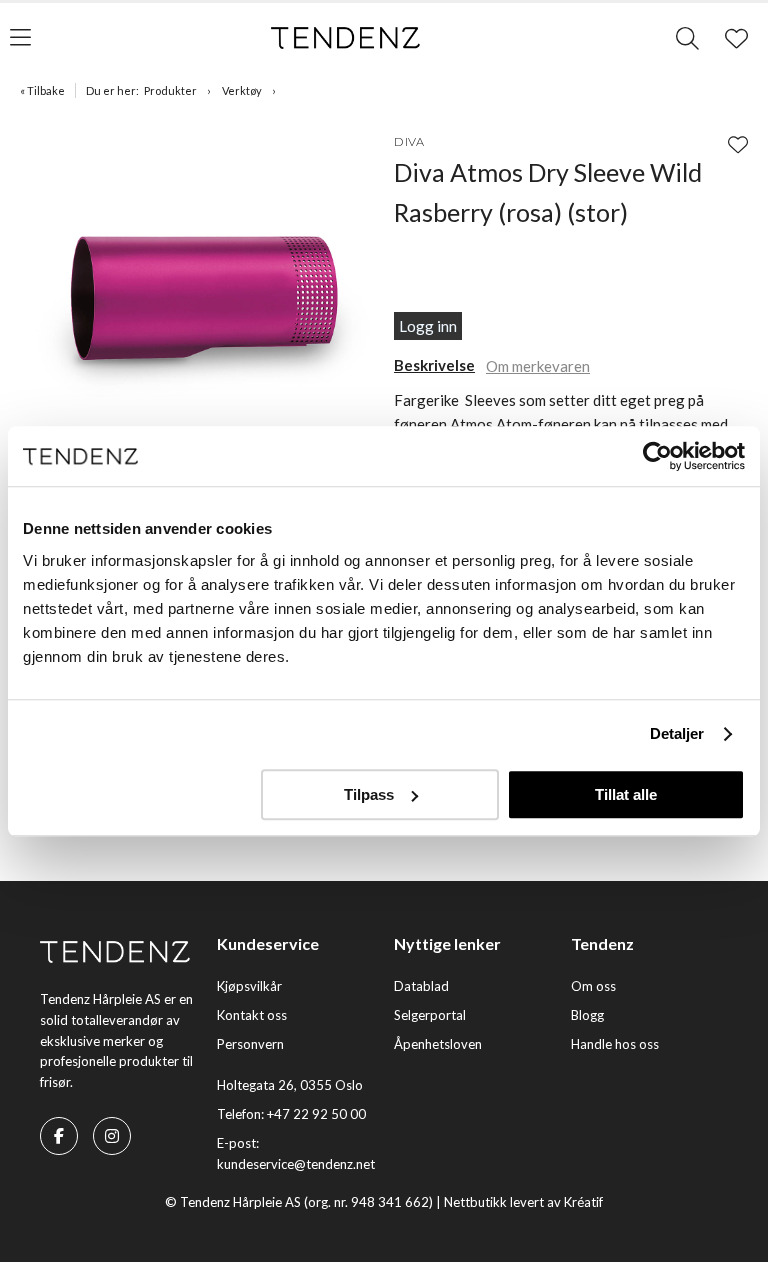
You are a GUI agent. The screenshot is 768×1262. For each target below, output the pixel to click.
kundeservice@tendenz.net (296, 1164)
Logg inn (428, 326)
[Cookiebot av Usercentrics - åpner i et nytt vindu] (657, 456)
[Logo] (346, 38)
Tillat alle (626, 794)
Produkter (170, 90)
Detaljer (677, 733)
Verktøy (242, 90)
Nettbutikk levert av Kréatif (523, 1202)
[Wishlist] (738, 144)
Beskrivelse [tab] (434, 365)
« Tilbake (42, 90)
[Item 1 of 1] (202, 303)
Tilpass (369, 794)
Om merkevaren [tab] (538, 366)
